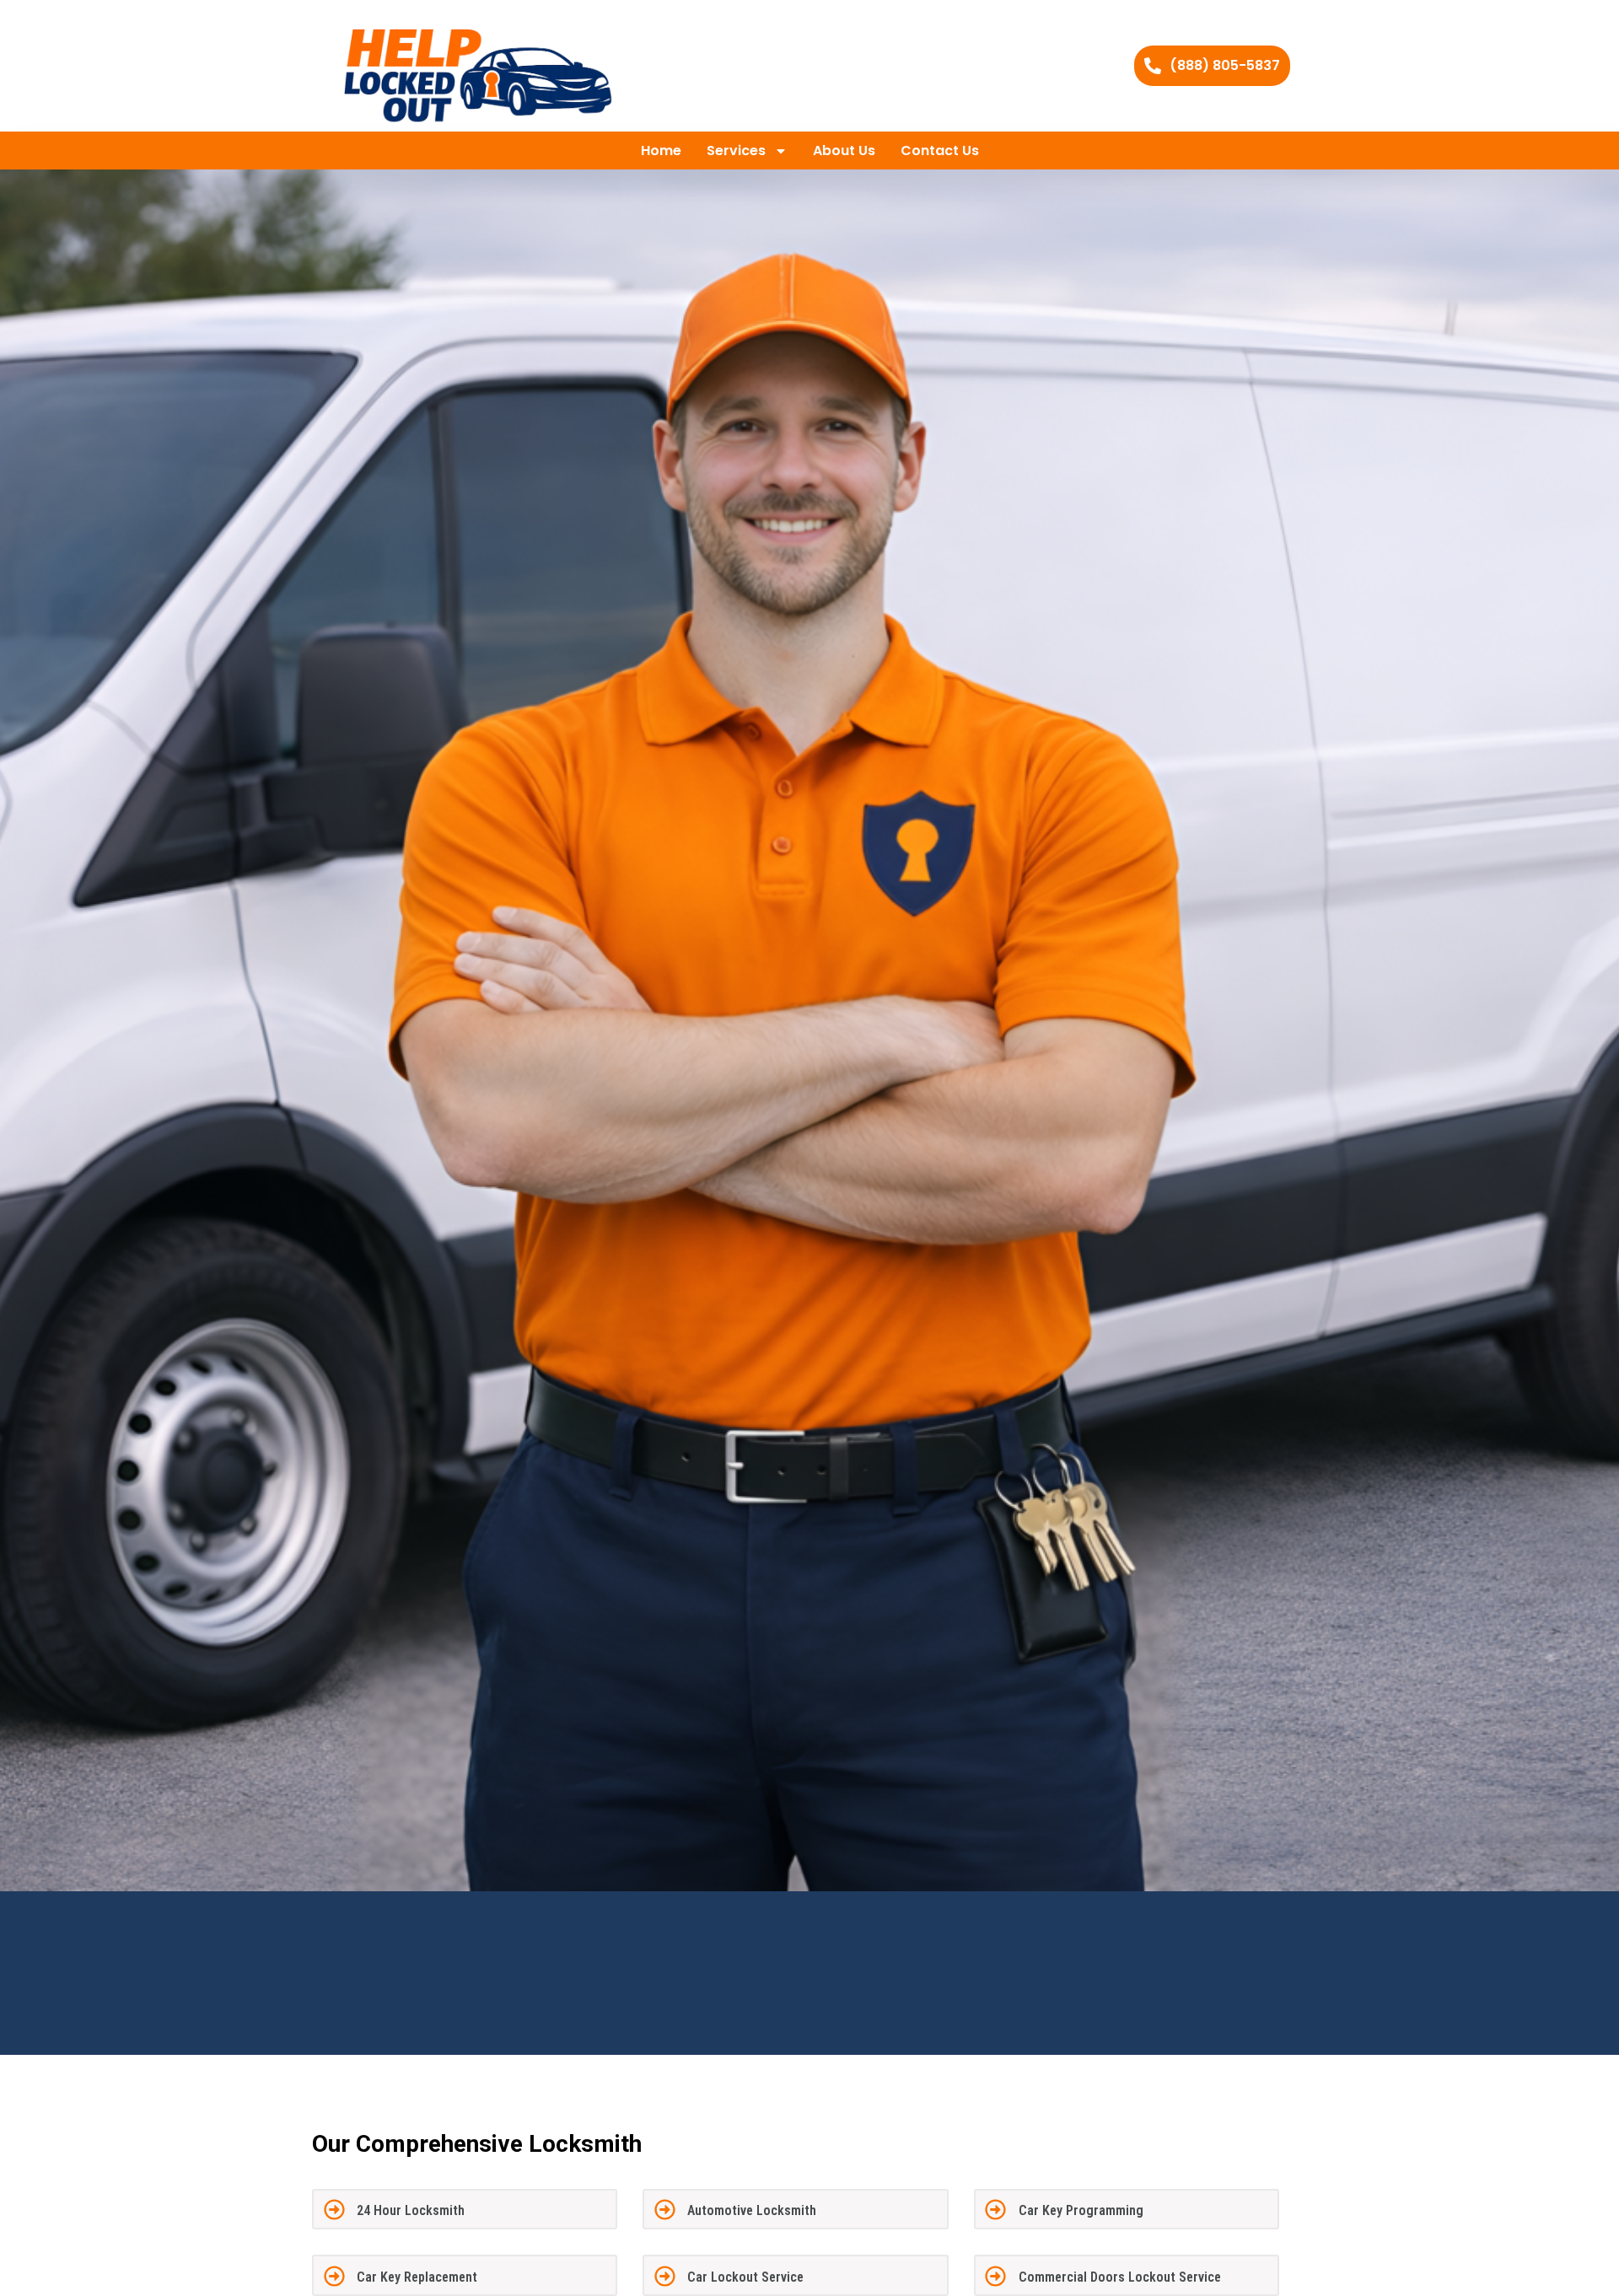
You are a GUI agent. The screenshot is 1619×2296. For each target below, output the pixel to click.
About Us (844, 151)
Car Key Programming (1081, 2210)
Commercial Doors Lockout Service (1120, 2277)
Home (661, 151)
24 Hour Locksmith (411, 2210)
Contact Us (940, 151)
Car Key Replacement (417, 2277)
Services (736, 151)
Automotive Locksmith (752, 2210)
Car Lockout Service (745, 2277)
